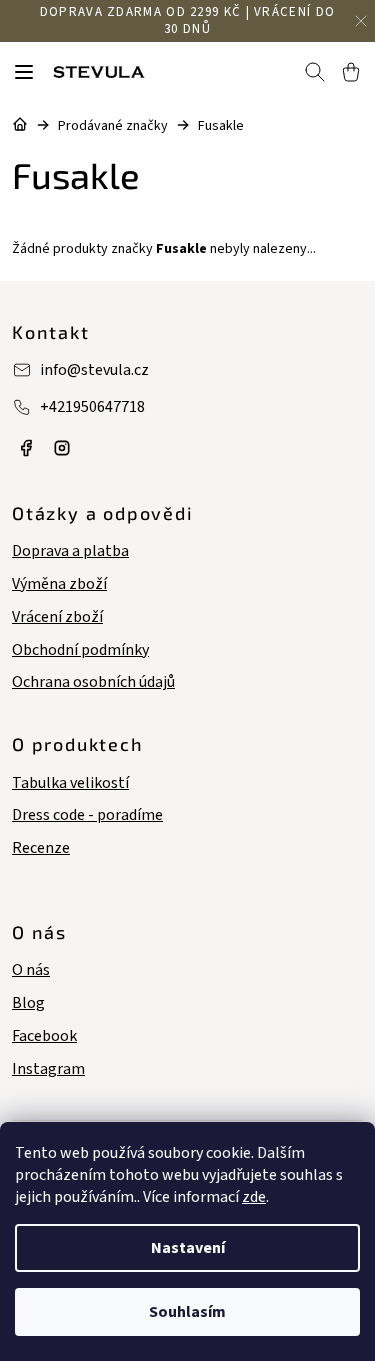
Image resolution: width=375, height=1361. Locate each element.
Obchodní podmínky (80, 650)
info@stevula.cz (94, 370)
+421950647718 (92, 407)
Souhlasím (187, 1312)
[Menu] (24, 72)
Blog (28, 1003)
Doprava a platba (70, 551)
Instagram (48, 1069)
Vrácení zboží (57, 617)
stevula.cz (26, 448)
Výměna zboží (59, 584)
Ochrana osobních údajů (93, 682)
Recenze (41, 848)
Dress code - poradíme (87, 815)
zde (254, 1197)
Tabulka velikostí (70, 783)
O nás (31, 970)
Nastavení (188, 1248)
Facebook (44, 1036)
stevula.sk (62, 448)
